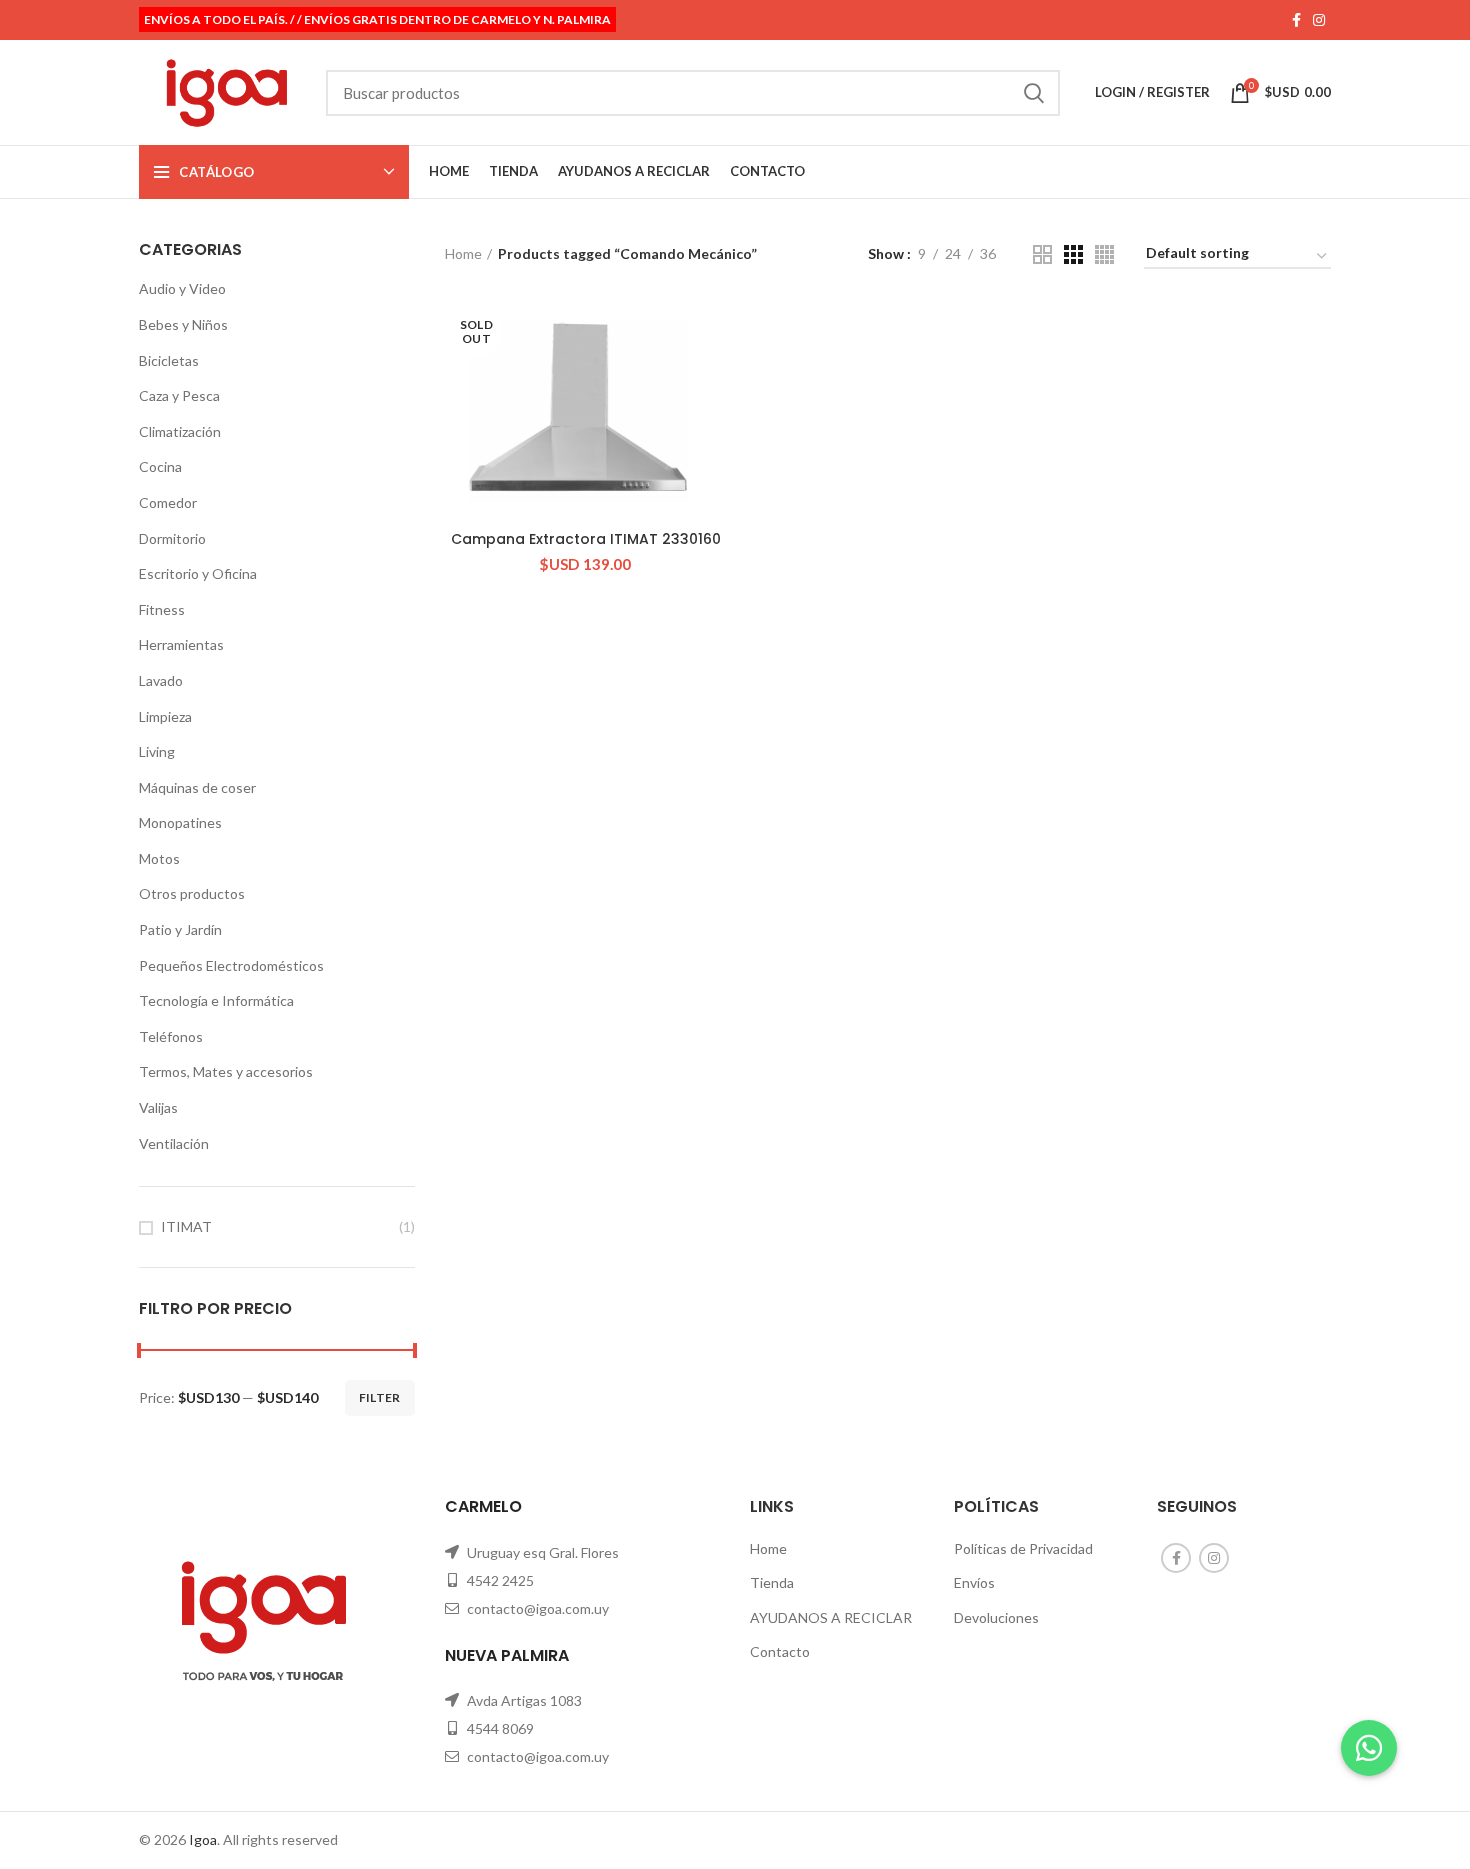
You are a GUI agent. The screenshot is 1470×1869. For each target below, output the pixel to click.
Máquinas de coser (197, 787)
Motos (159, 858)
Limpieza (165, 716)
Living (157, 751)
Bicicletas (169, 360)
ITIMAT (186, 1226)
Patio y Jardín (180, 929)
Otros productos (192, 893)
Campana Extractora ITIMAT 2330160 (586, 539)
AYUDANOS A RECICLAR (831, 1617)
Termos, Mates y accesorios (226, 1071)
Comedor (168, 502)
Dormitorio (172, 538)
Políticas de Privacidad (1023, 1548)
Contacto (780, 1651)
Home (463, 253)
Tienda (772, 1582)
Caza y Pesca (179, 395)
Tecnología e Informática (216, 1000)
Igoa (203, 1839)
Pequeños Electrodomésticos (231, 965)
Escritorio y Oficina (198, 573)
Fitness (162, 609)
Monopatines (180, 822)
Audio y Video (182, 288)
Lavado (161, 680)
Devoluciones (996, 1617)
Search (1033, 93)
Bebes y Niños (183, 324)
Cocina (160, 466)
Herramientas (181, 644)
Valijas (158, 1107)
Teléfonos (171, 1036)
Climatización (180, 431)
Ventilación (174, 1143)
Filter (380, 1397)
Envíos (974, 1582)
